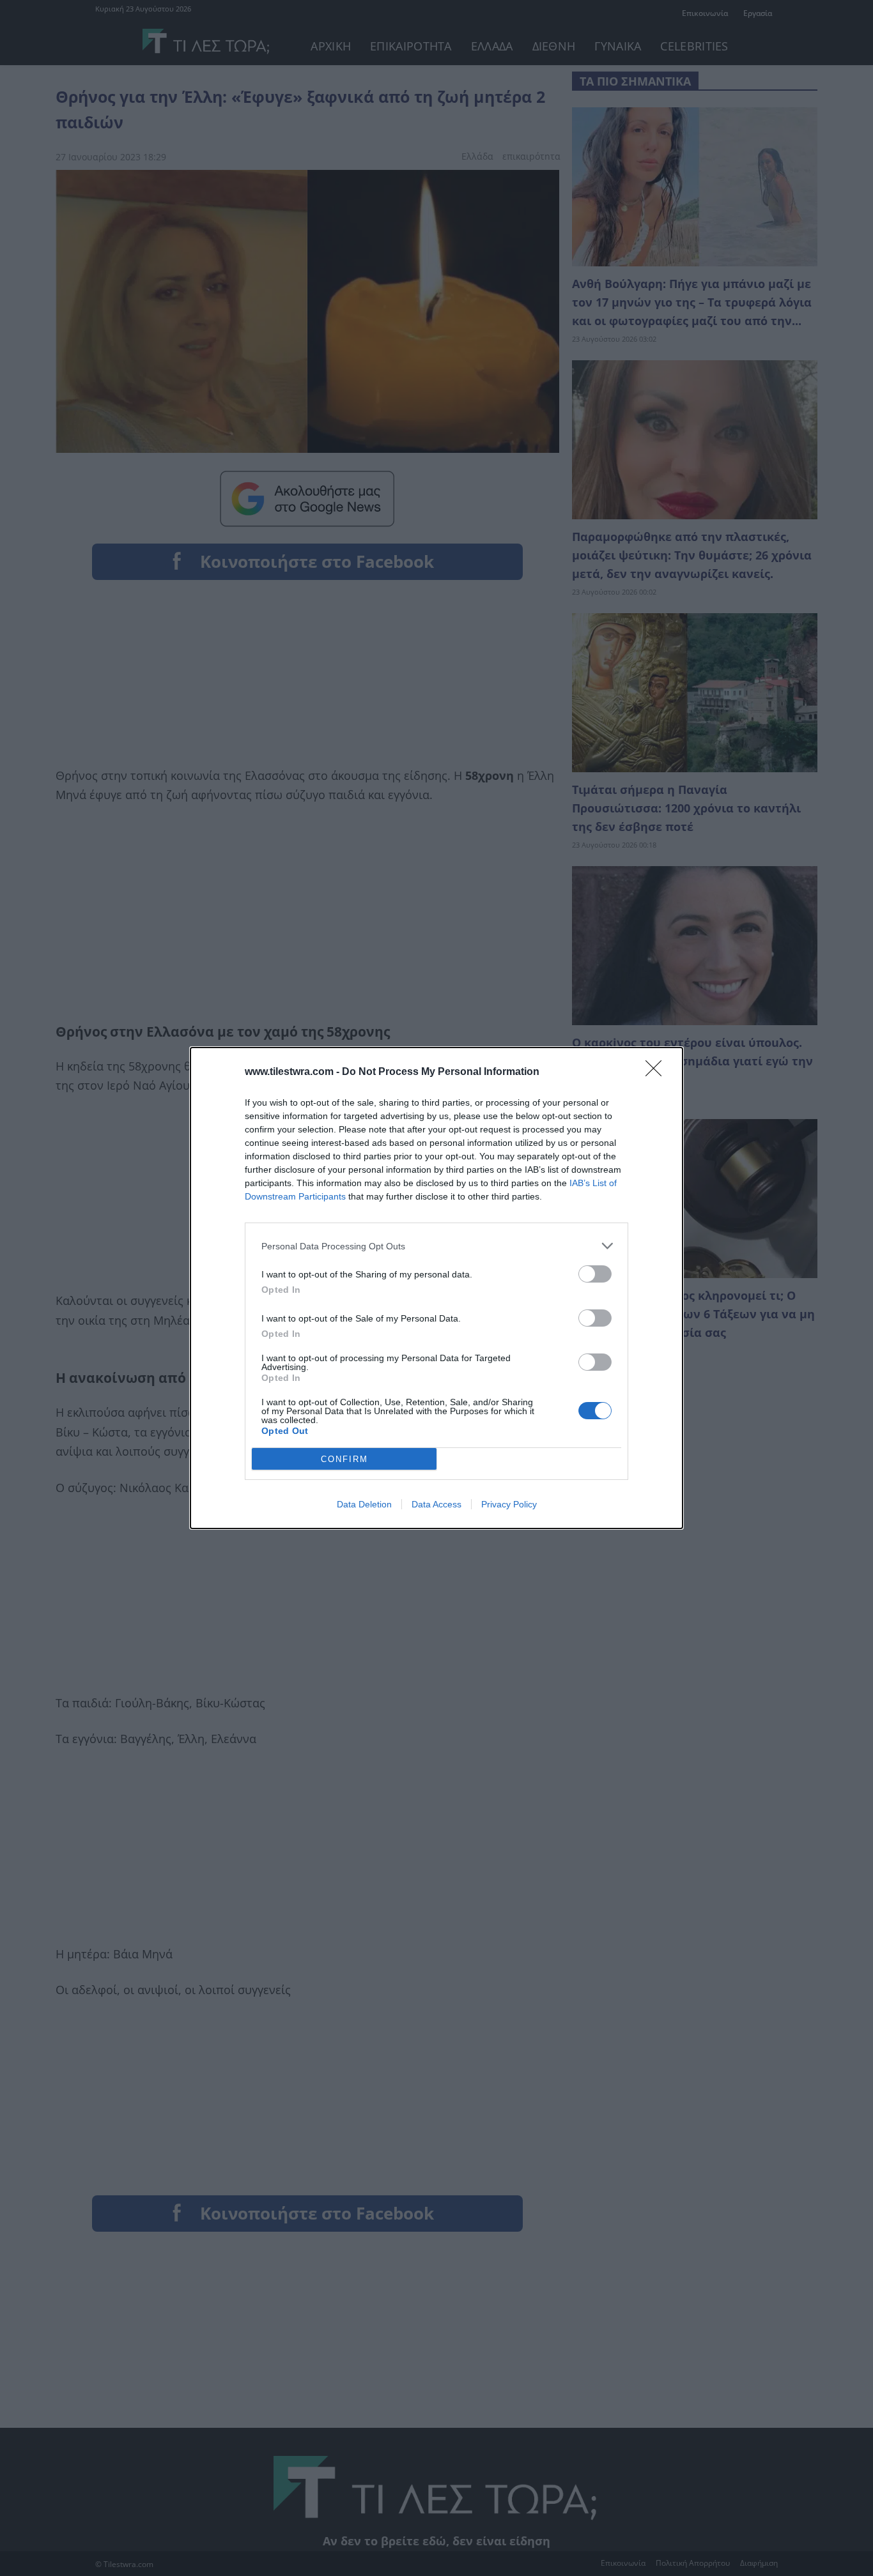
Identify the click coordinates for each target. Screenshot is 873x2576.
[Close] (658, 1072)
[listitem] (436, 1246)
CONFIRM (344, 1459)
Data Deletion (364, 1504)
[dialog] (436, 1288)
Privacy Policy (509, 1504)
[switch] (595, 1274)
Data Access (436, 1504)
